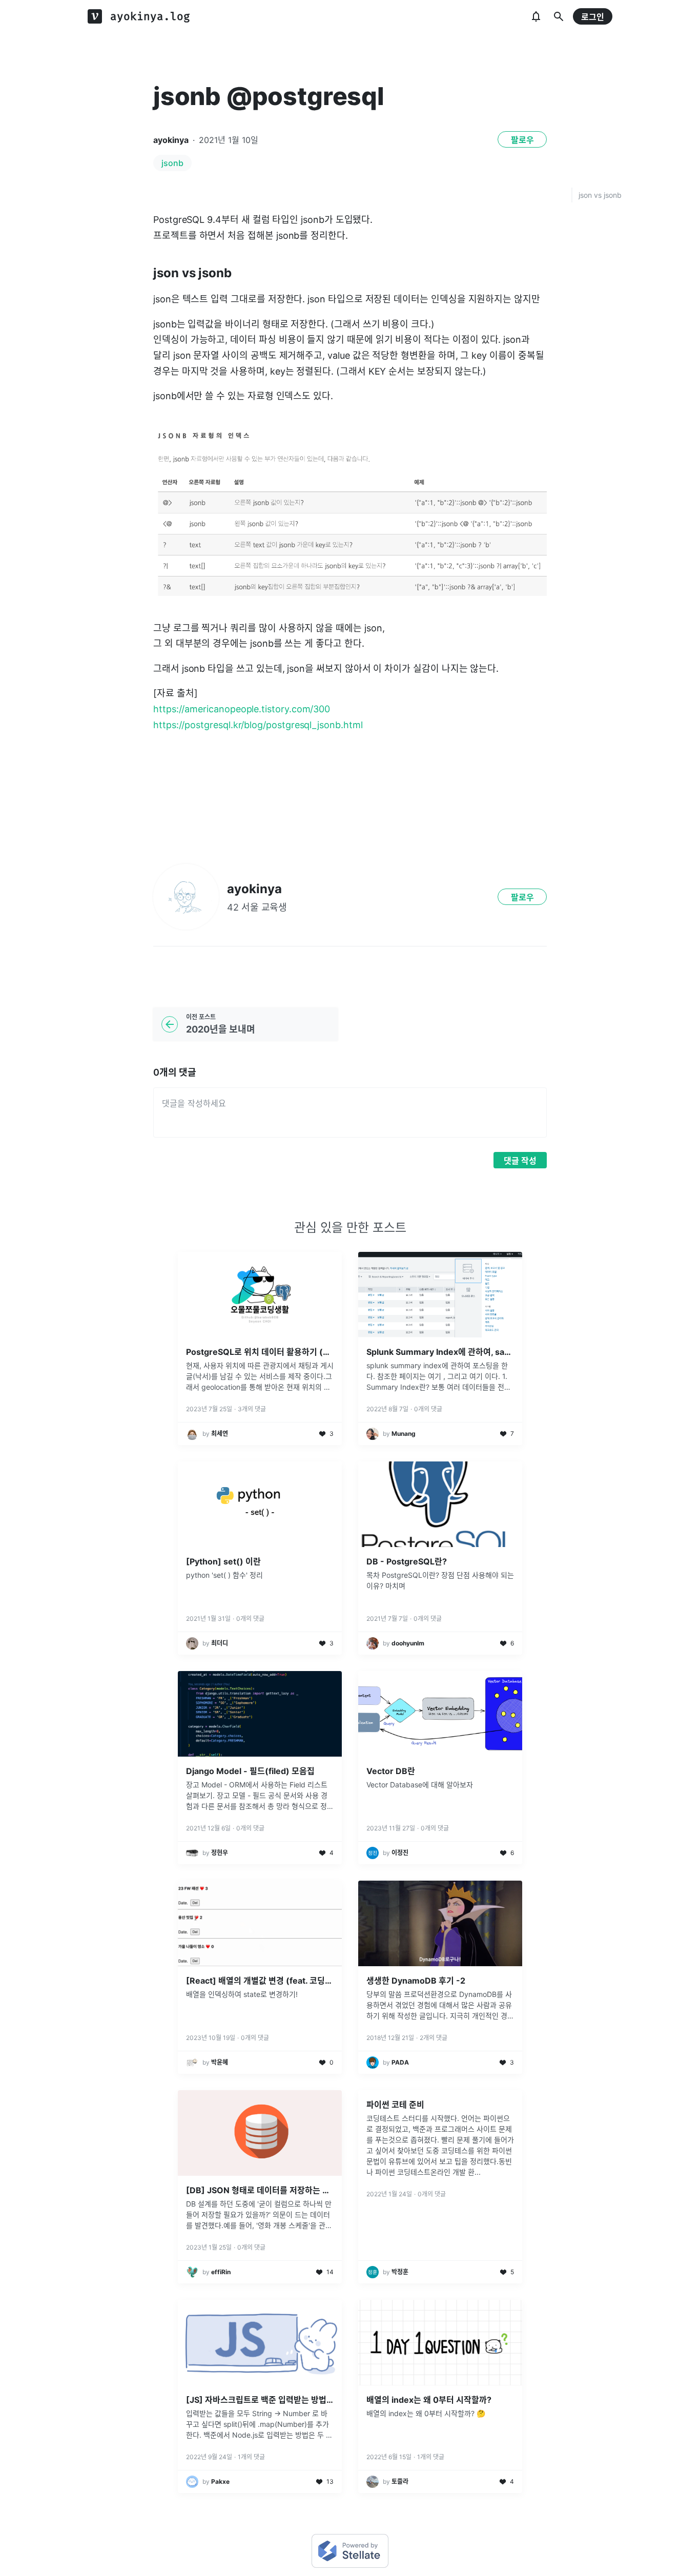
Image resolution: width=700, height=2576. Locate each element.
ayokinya (171, 140)
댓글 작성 (520, 1161)
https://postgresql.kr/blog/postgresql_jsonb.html (258, 725)
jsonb (172, 163)
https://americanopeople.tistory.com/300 (242, 709)
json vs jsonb (600, 195)
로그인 (593, 17)
